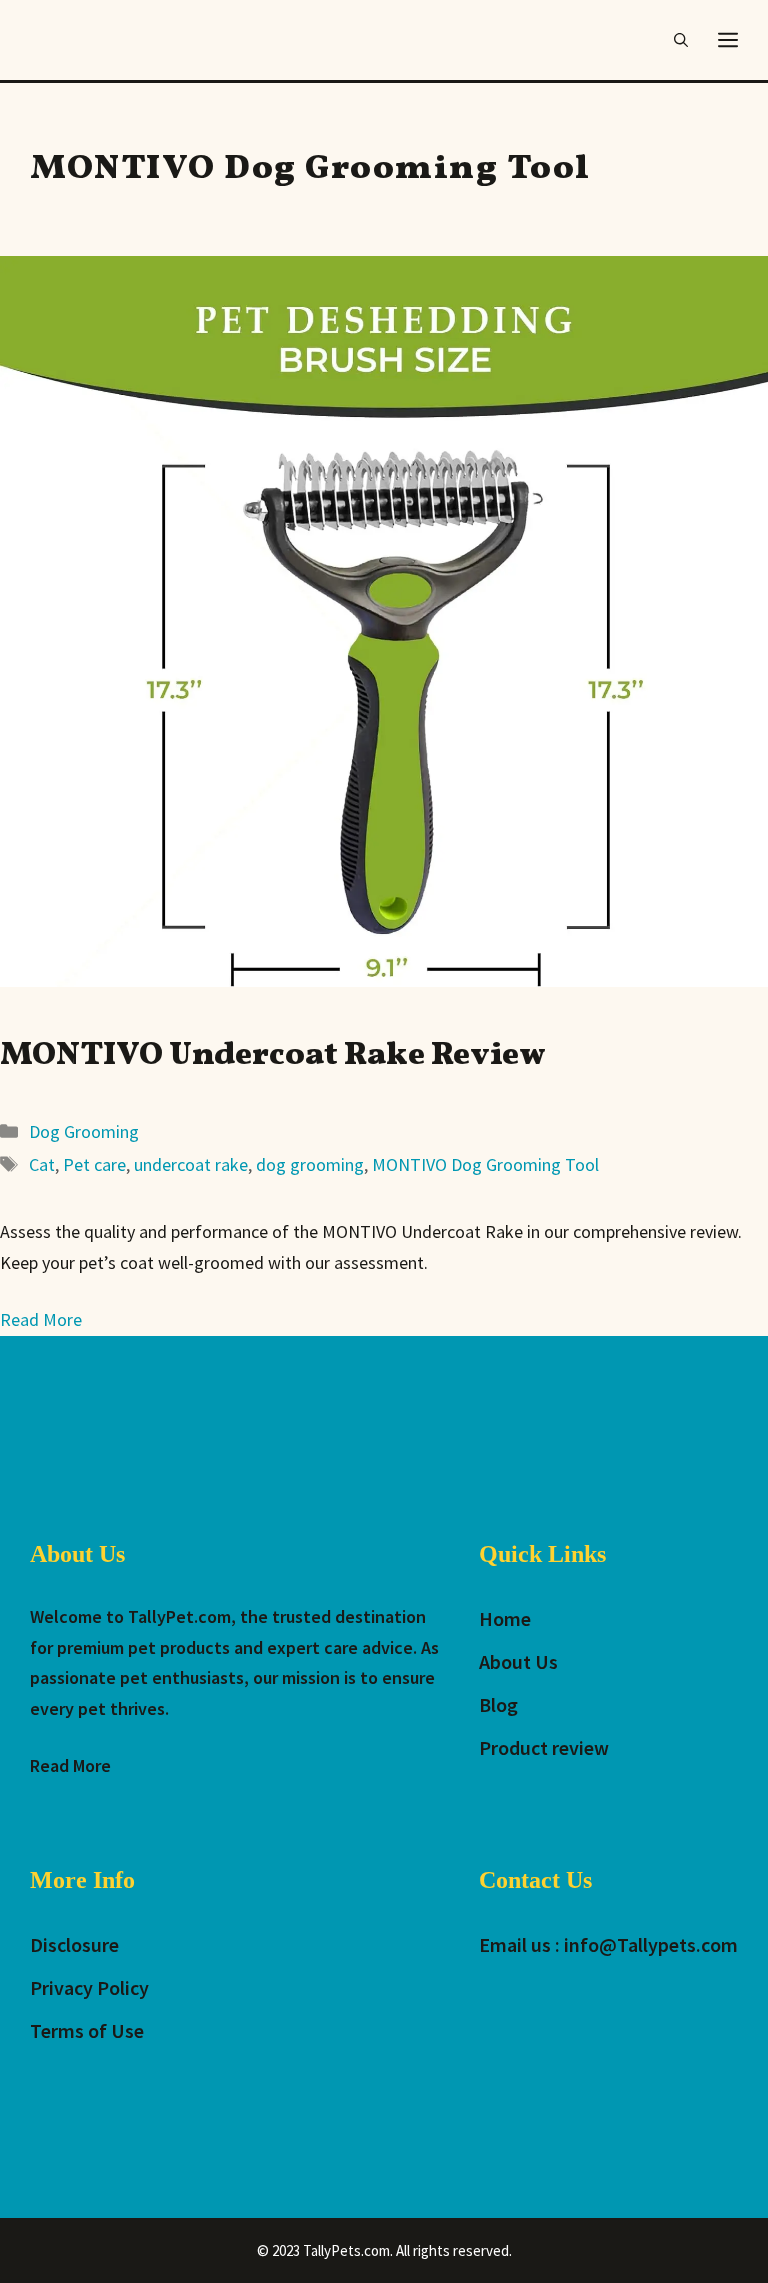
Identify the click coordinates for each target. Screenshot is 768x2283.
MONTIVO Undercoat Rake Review (273, 1056)
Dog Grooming (84, 1131)
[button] (681, 40)
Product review (544, 1747)
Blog (498, 1704)
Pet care (94, 1164)
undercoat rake (191, 1164)
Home (505, 1618)
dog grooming (310, 1164)
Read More (70, 1765)
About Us (518, 1661)
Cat (42, 1164)
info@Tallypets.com (651, 1944)
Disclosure (74, 1944)
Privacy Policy (89, 1987)
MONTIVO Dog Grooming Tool (485, 1164)
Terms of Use (87, 2030)
